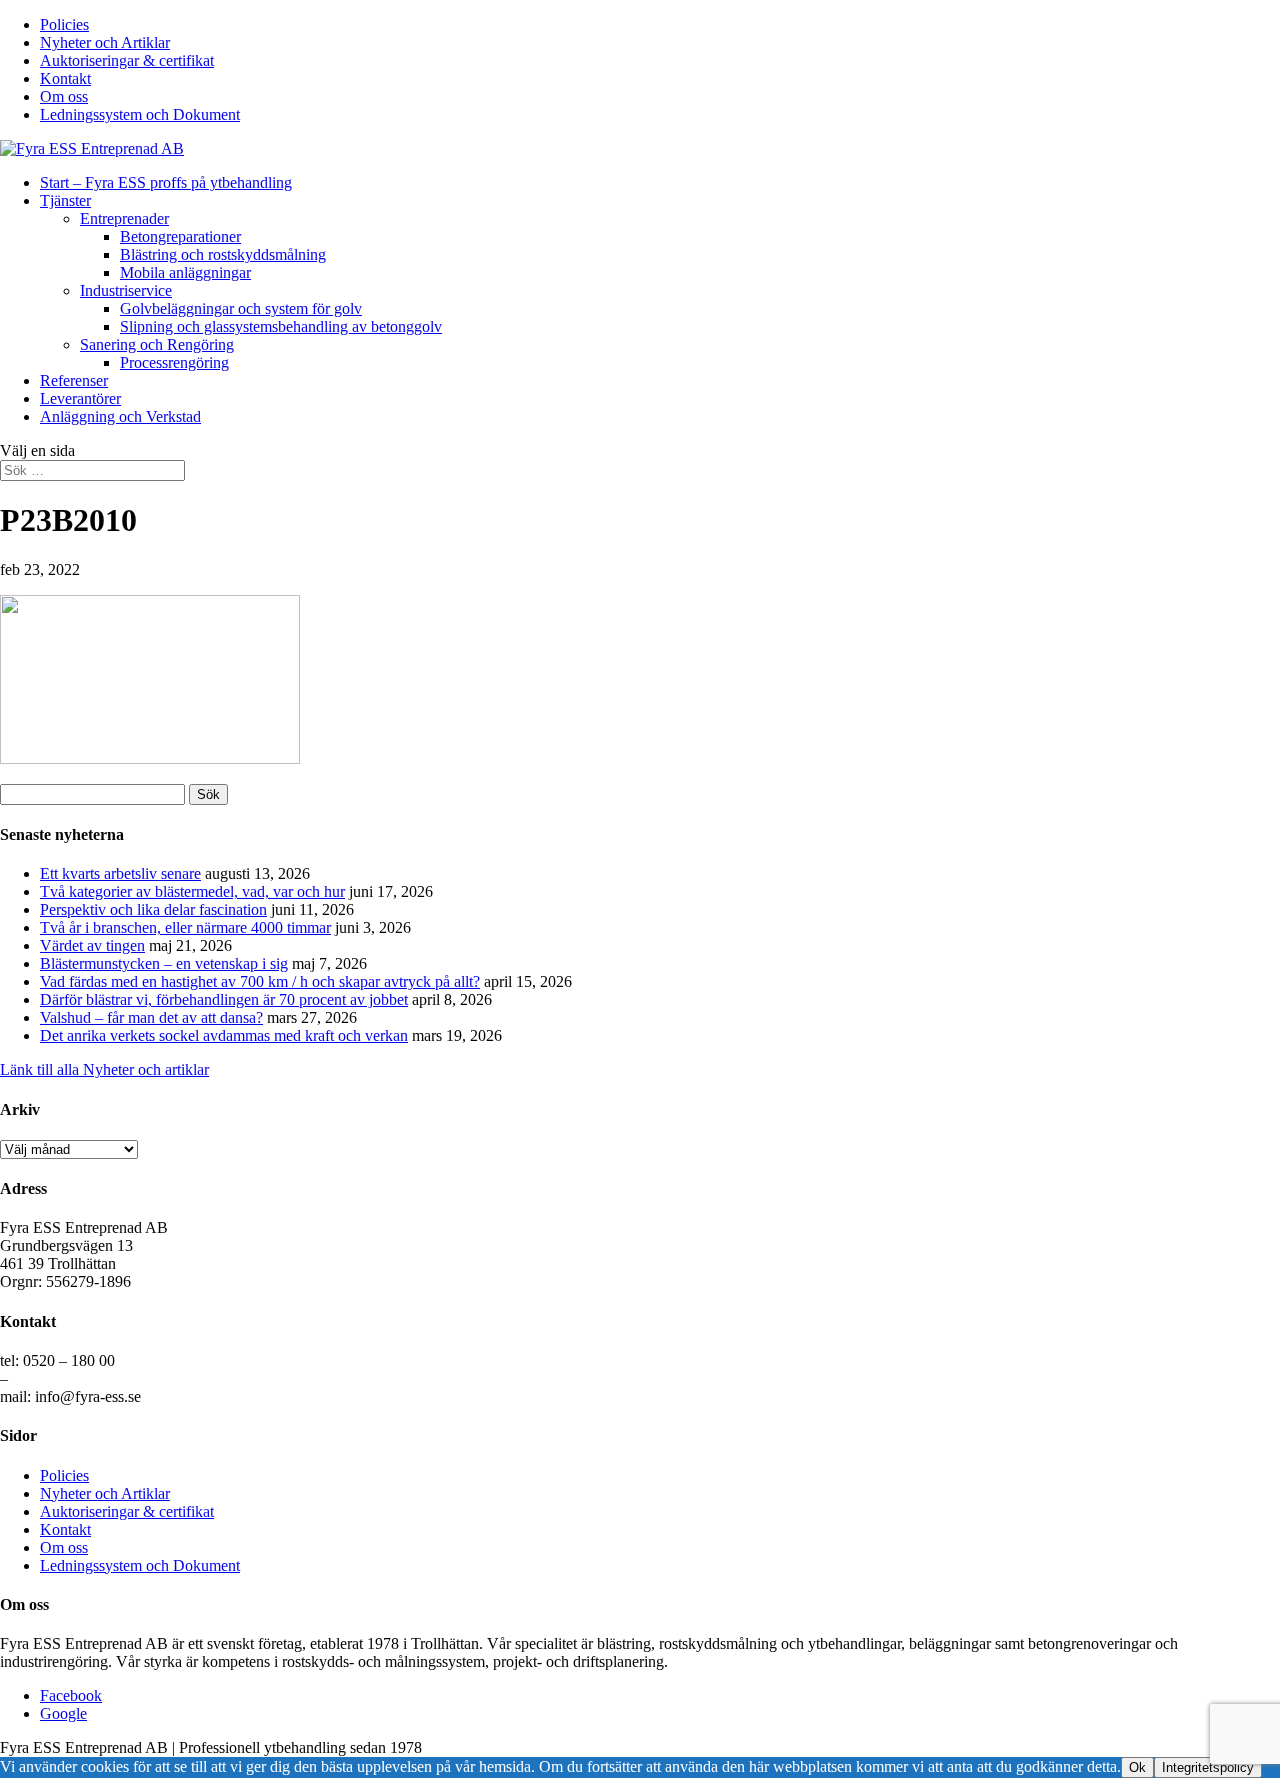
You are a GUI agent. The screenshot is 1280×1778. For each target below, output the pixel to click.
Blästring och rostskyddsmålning (223, 254)
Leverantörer (80, 398)
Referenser (74, 380)
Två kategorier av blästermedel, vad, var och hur (192, 891)
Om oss (64, 96)
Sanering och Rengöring (157, 344)
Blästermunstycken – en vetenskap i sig (164, 963)
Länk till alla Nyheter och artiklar (104, 1069)
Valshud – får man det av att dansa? (151, 1017)
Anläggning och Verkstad (120, 416)
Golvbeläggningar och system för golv (241, 308)
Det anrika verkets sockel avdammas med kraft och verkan (224, 1035)
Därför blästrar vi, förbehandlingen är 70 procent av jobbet (224, 999)
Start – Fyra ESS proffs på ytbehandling (166, 182)
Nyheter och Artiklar (105, 42)
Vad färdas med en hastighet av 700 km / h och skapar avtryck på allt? (260, 981)
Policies (64, 24)
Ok (1137, 1767)
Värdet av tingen (92, 945)
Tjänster (65, 200)
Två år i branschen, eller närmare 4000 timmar (185, 927)
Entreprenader (124, 218)
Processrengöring (174, 362)
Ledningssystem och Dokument (140, 114)
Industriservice (126, 290)
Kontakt (65, 78)
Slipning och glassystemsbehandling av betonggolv (281, 326)
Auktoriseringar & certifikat (127, 60)
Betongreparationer (180, 236)
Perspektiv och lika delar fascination (153, 909)
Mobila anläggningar (185, 272)
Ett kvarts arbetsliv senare (120, 873)
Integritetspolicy (1208, 1767)
